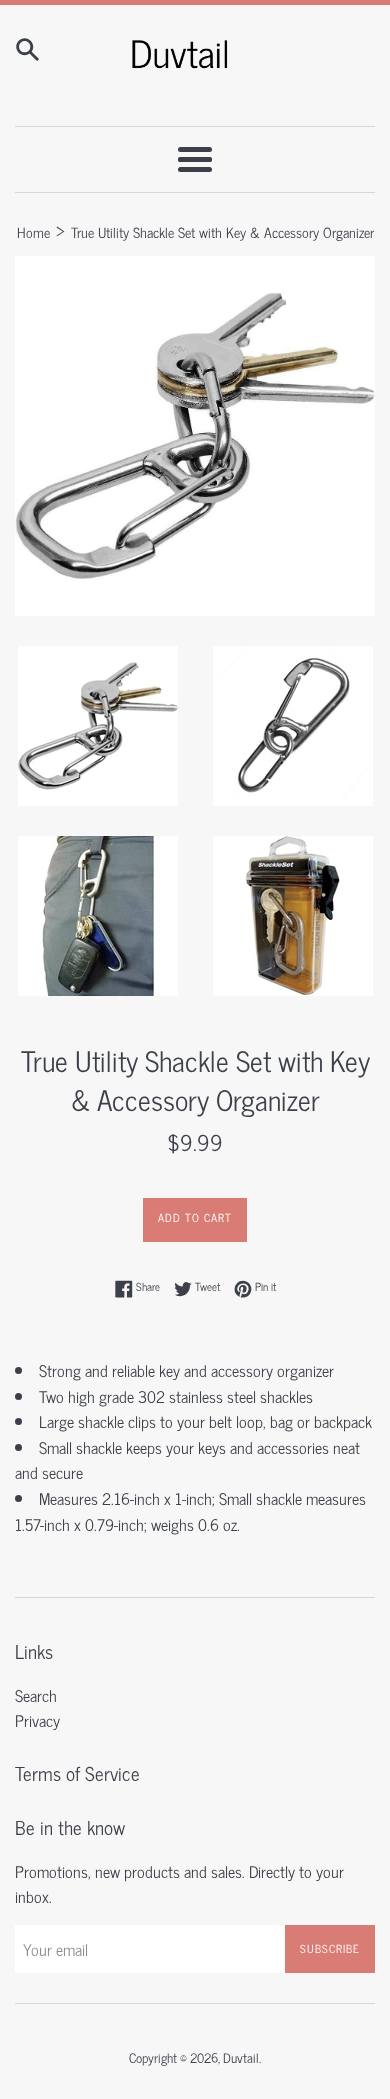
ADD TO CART (195, 1217)
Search (36, 1695)
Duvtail (241, 2057)
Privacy (37, 1720)
